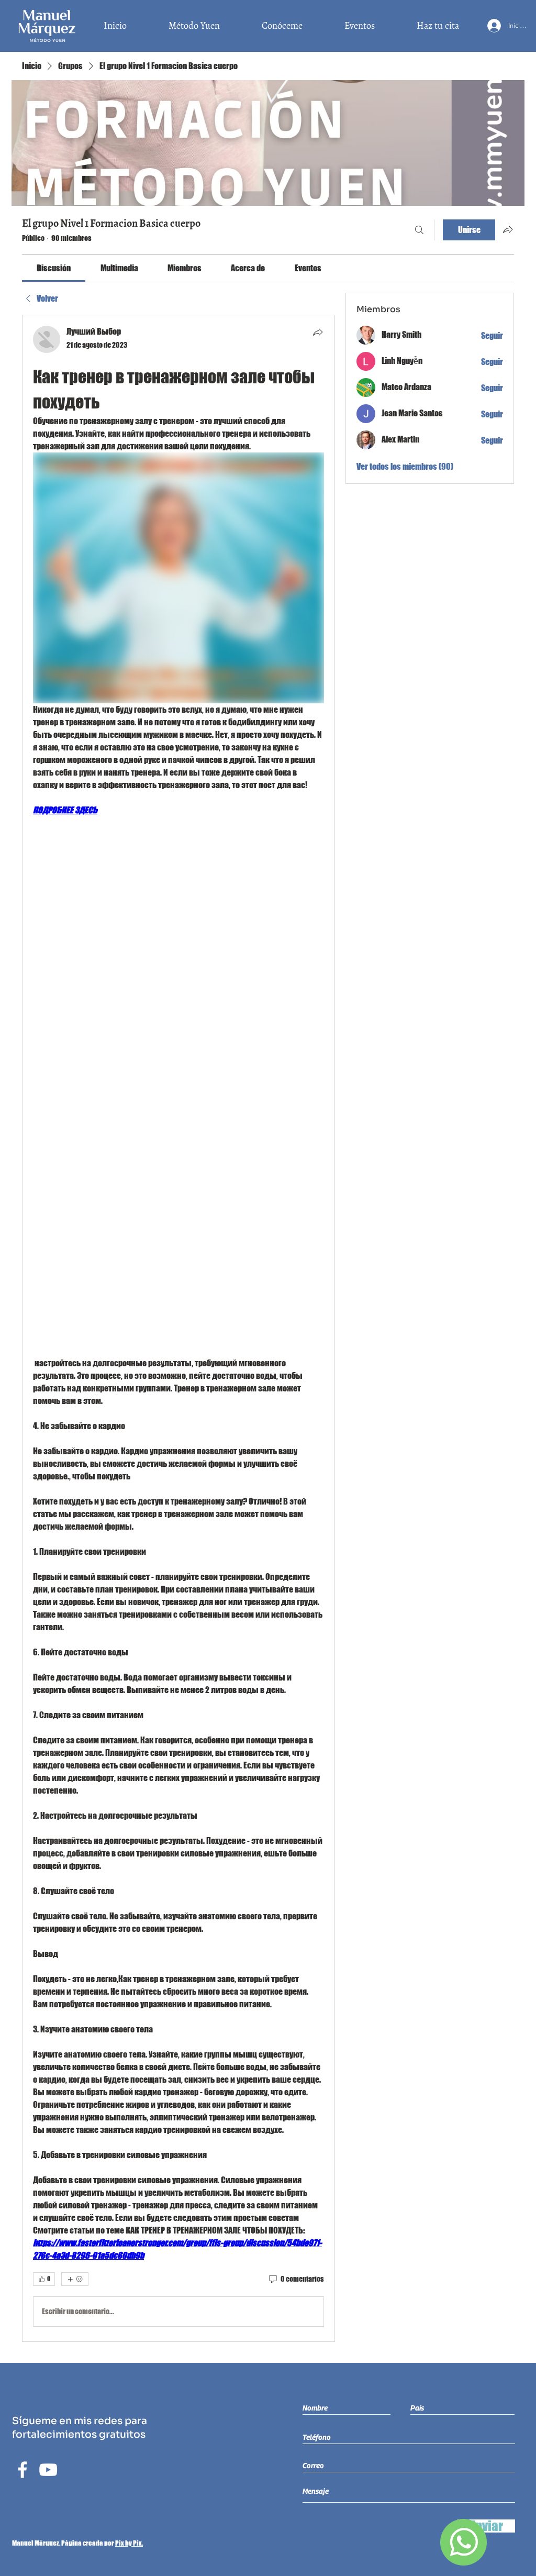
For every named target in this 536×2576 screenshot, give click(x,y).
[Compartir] (318, 332)
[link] (54, 268)
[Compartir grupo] (508, 229)
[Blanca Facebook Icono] (23, 2470)
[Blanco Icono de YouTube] (48, 2470)
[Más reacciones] (75, 2279)
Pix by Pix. (129, 2543)
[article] (178, 1328)
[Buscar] (419, 230)
